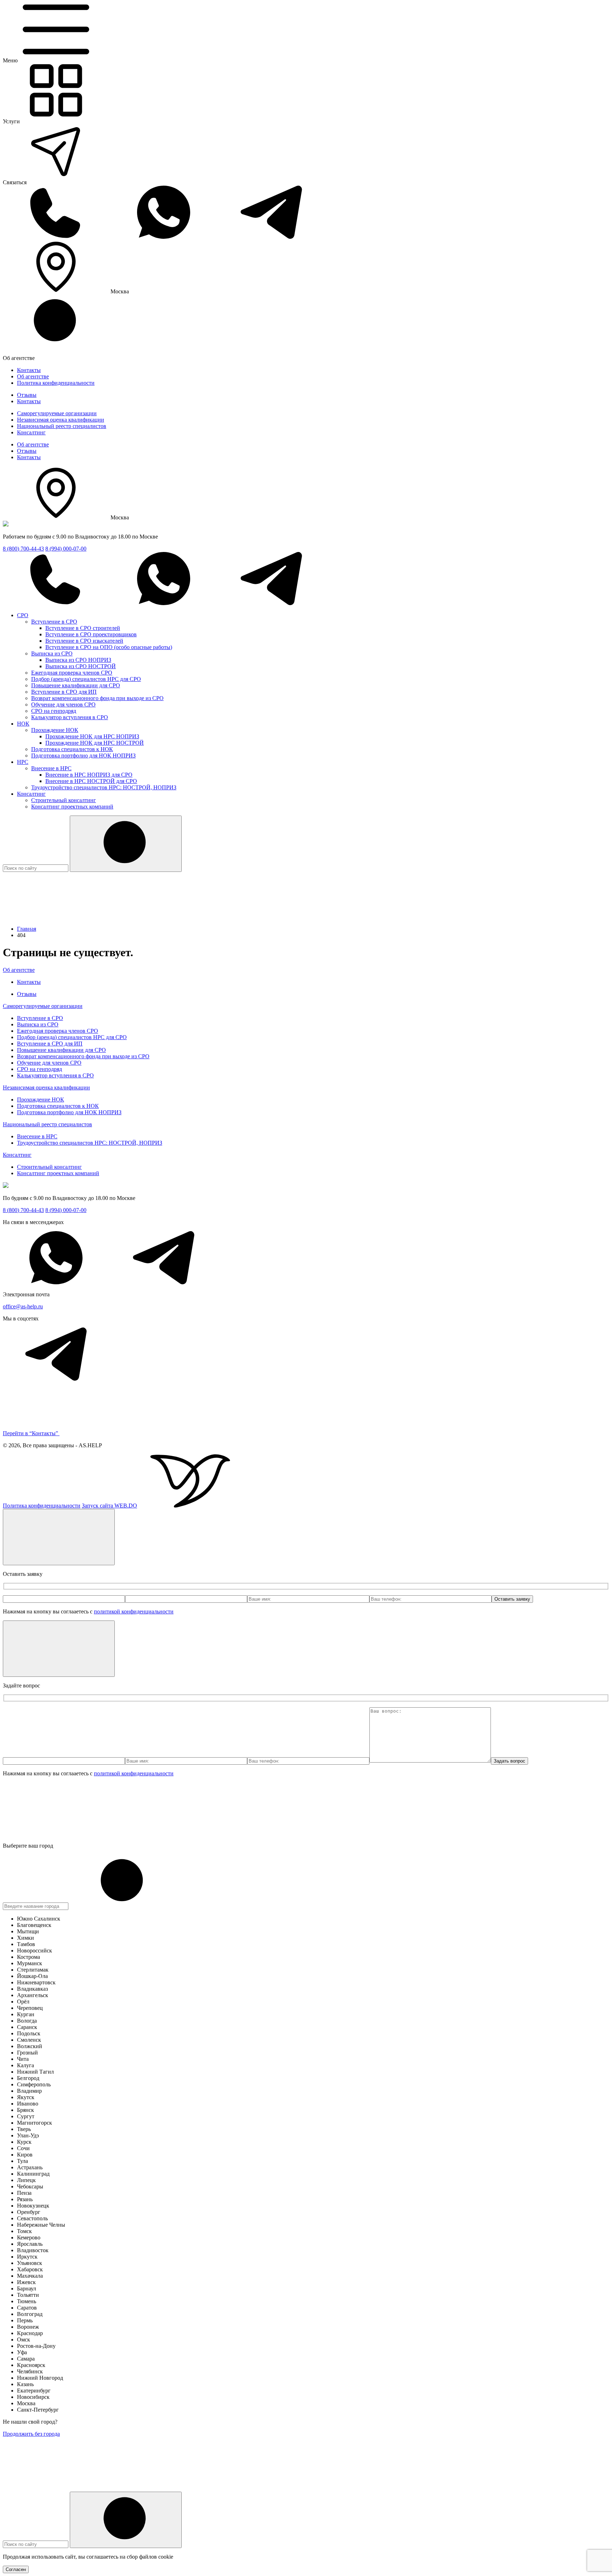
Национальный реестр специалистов (62, 426)
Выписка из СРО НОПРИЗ (78, 660)
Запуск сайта (109, 1506)
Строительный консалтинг (64, 800)
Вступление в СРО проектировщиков (91, 634)
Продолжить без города (31, 2434)
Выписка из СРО (52, 653)
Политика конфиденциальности (56, 383)
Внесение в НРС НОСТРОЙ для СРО (91, 781)
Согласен (16, 2569)
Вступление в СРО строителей (83, 628)
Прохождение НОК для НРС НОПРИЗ (92, 736)
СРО (23, 615)
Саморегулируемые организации (57, 413)
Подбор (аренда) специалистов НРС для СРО (86, 679)
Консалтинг (31, 432)
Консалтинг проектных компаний (72, 807)
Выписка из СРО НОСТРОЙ (81, 666)
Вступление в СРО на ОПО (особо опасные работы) (109, 647)
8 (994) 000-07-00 (66, 549)
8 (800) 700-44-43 (23, 549)
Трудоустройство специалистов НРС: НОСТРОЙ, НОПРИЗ (104, 787)
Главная (27, 929)
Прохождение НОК (55, 730)
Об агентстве (33, 376)
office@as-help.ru (23, 1306)
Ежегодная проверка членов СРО (72, 673)
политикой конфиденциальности (134, 1611)
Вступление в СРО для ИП (64, 692)
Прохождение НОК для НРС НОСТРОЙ (95, 743)
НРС (23, 762)
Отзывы (27, 395)
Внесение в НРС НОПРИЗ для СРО (89, 775)
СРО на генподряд (54, 711)
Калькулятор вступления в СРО (70, 717)
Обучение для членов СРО (63, 704)
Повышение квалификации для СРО (76, 685)
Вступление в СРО (54, 622)
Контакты (29, 370)
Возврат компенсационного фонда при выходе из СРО (97, 698)
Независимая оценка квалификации (61, 420)
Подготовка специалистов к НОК (72, 749)
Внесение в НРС (51, 768)
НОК (23, 724)
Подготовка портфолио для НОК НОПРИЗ (83, 756)
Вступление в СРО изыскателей (84, 641)
